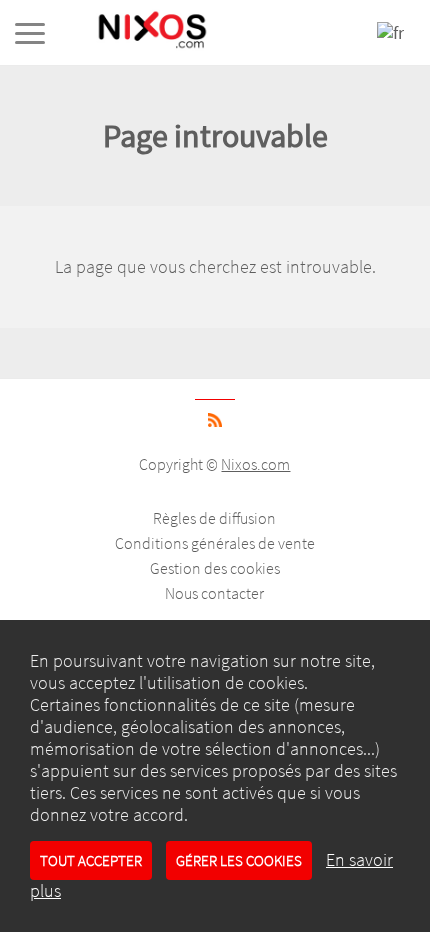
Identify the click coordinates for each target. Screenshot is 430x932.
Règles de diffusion (214, 518)
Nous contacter (214, 593)
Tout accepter (91, 860)
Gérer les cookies (239, 860)
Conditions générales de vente (215, 543)
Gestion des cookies (215, 568)
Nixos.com (255, 464)
